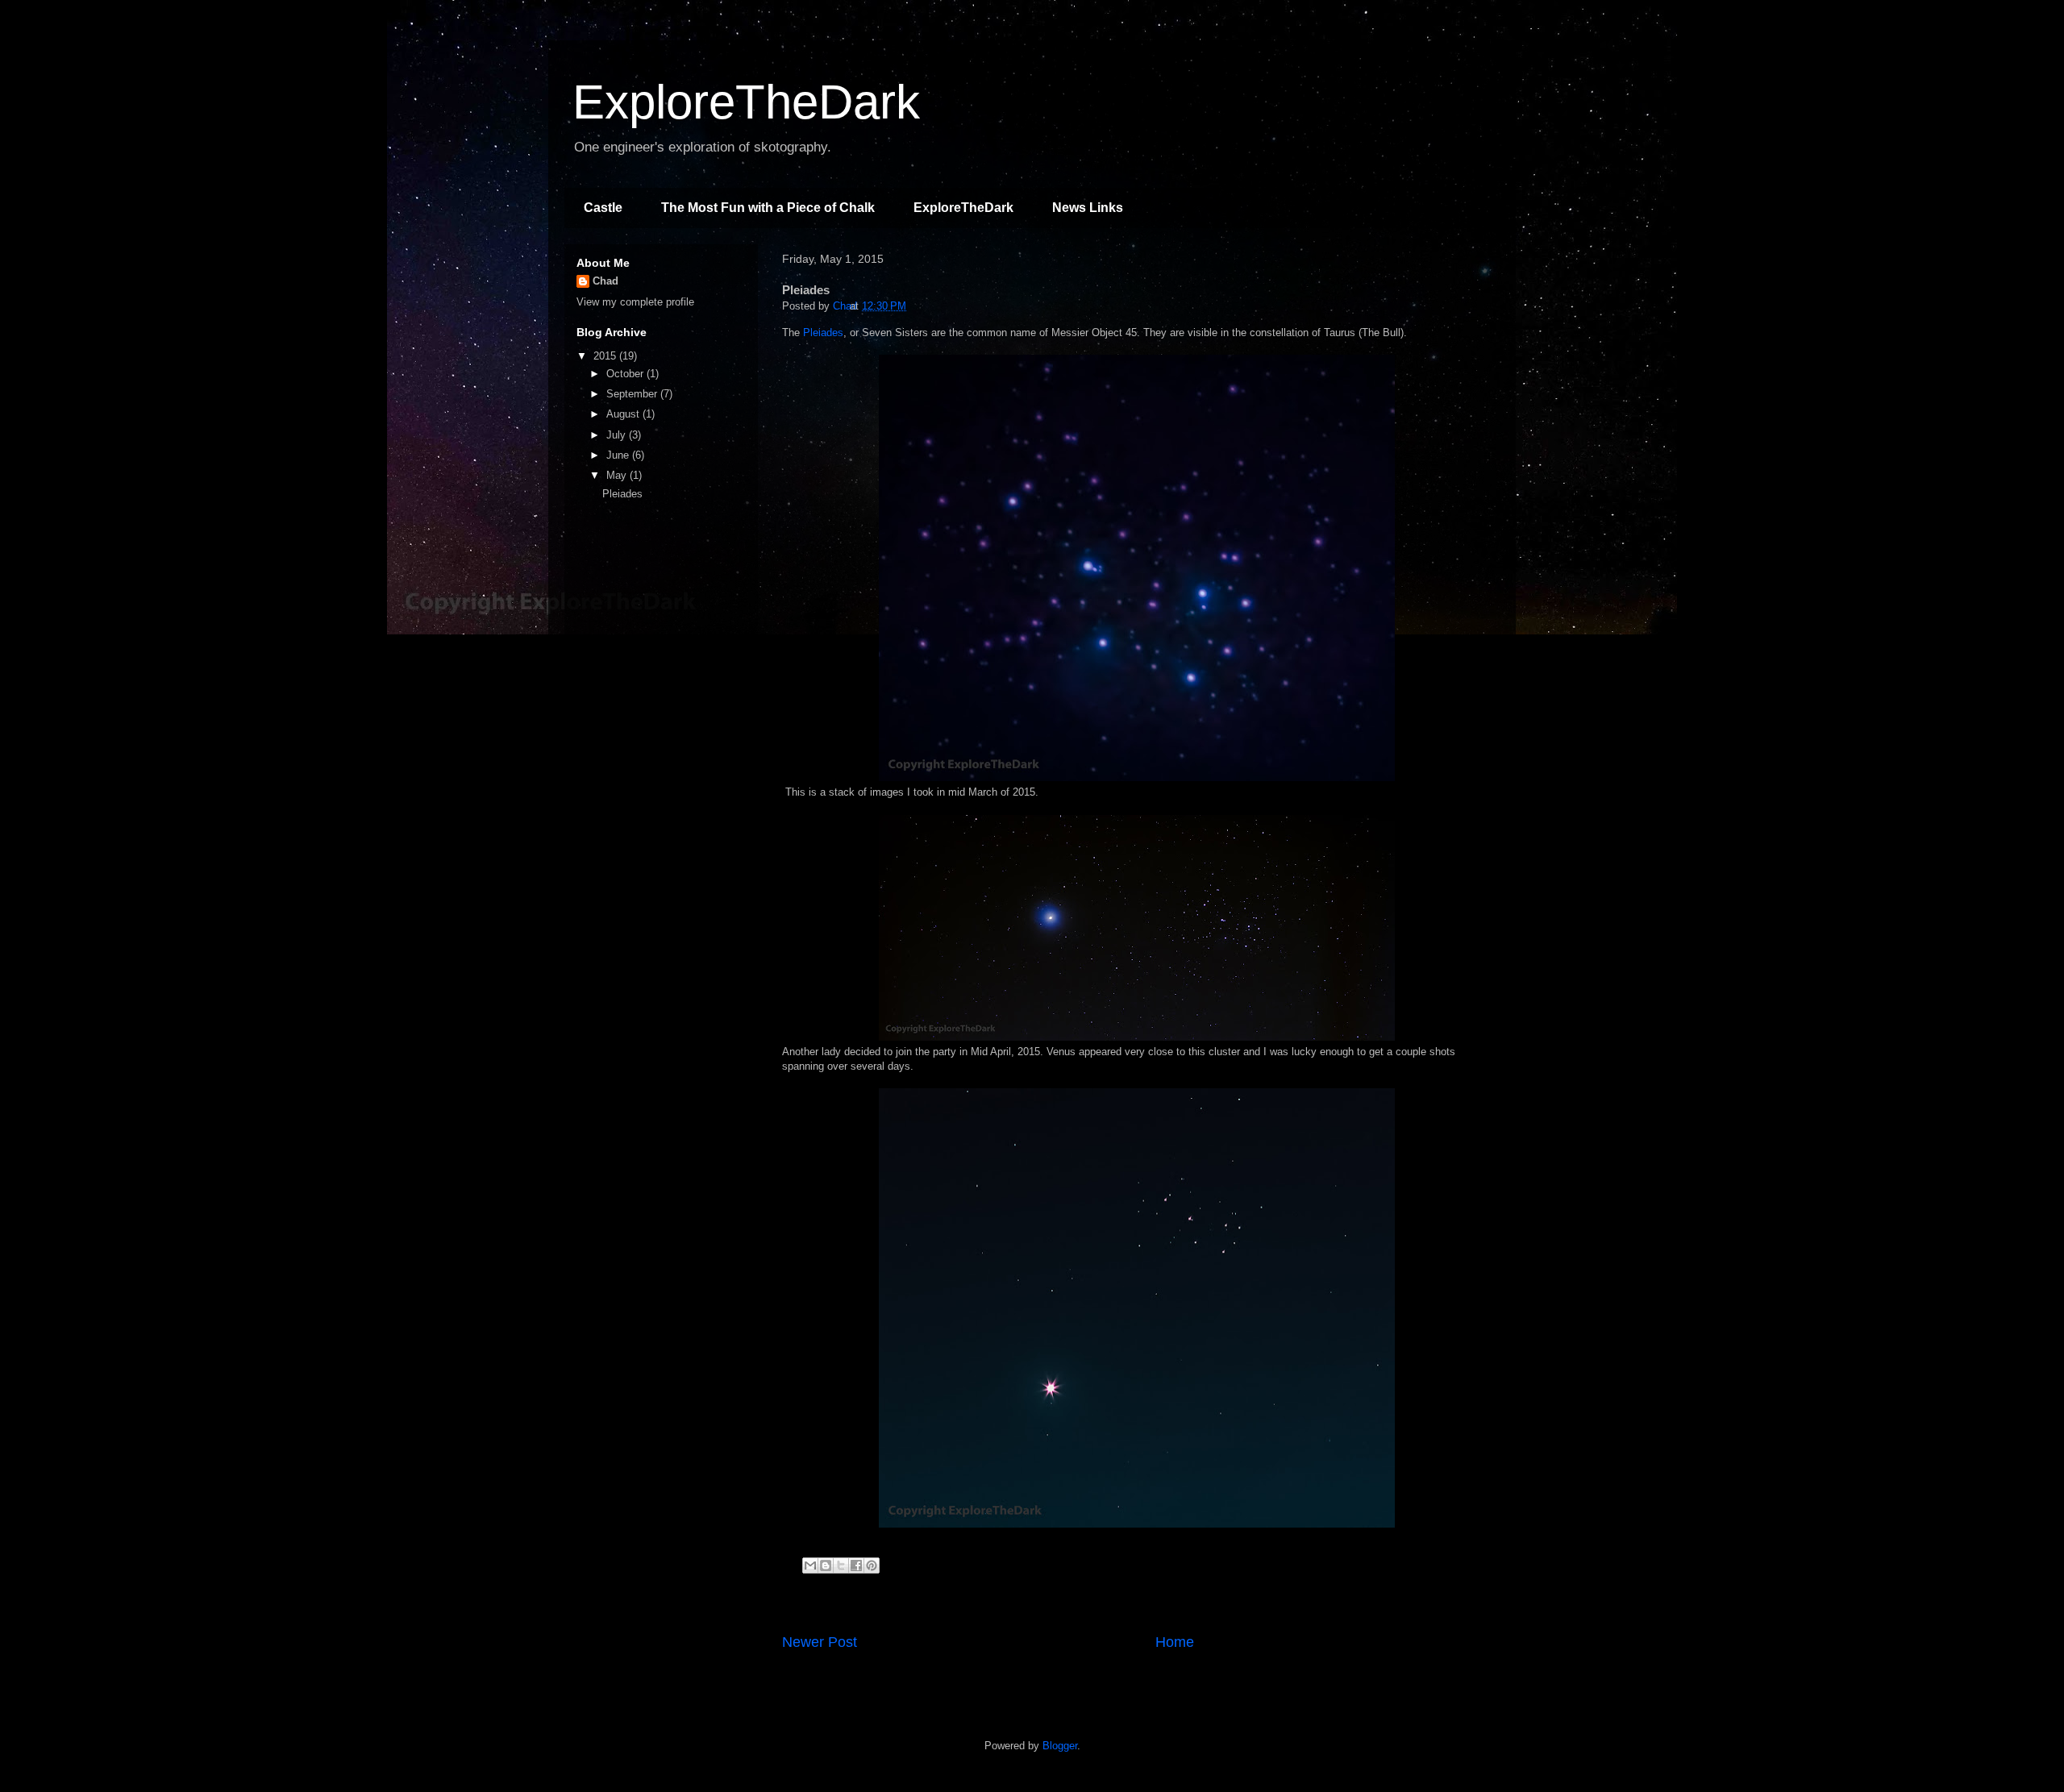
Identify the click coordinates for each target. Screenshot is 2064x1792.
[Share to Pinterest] (872, 1565)
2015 (606, 356)
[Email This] (810, 1565)
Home (1175, 1642)
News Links (1088, 208)
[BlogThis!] (826, 1565)
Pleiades (823, 333)
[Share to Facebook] (856, 1565)
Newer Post (820, 1642)
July (618, 435)
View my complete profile (635, 302)
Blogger (1060, 1746)
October (626, 374)
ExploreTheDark (746, 102)
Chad (605, 281)
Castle (603, 208)
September (633, 394)
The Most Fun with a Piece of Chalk (768, 208)
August (624, 414)
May (618, 475)
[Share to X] (841, 1565)
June (619, 455)
